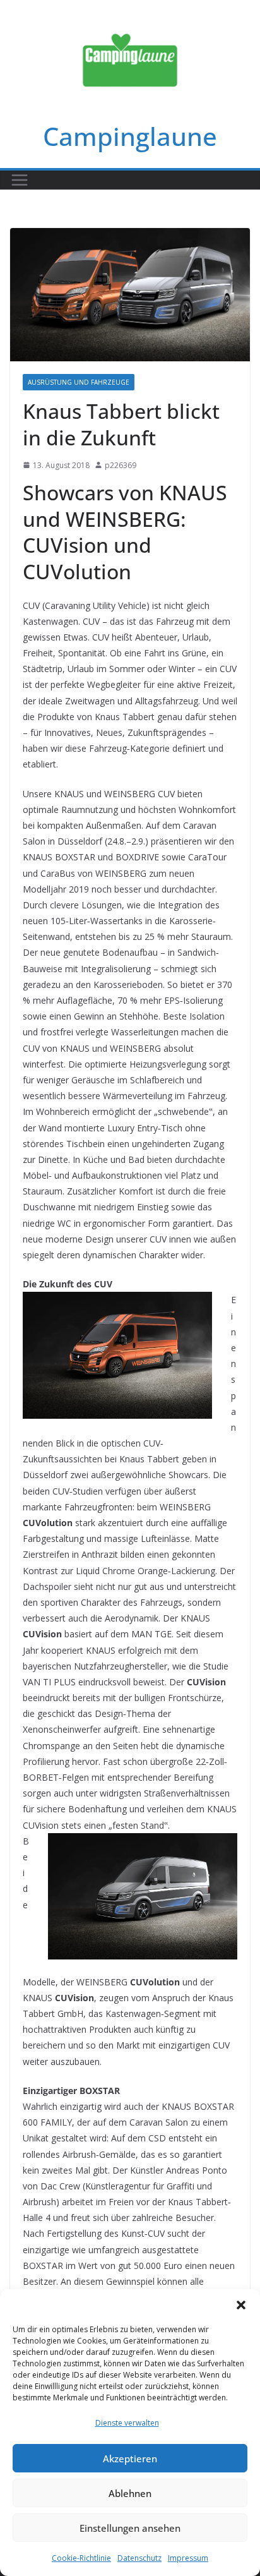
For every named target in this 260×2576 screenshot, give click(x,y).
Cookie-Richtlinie (81, 2558)
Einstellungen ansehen (130, 2528)
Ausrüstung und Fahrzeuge (79, 382)
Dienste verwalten (127, 2423)
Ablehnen (130, 2493)
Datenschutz (139, 2558)
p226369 (121, 465)
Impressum (188, 2558)
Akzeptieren (130, 2459)
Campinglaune (130, 136)
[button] (241, 2305)
